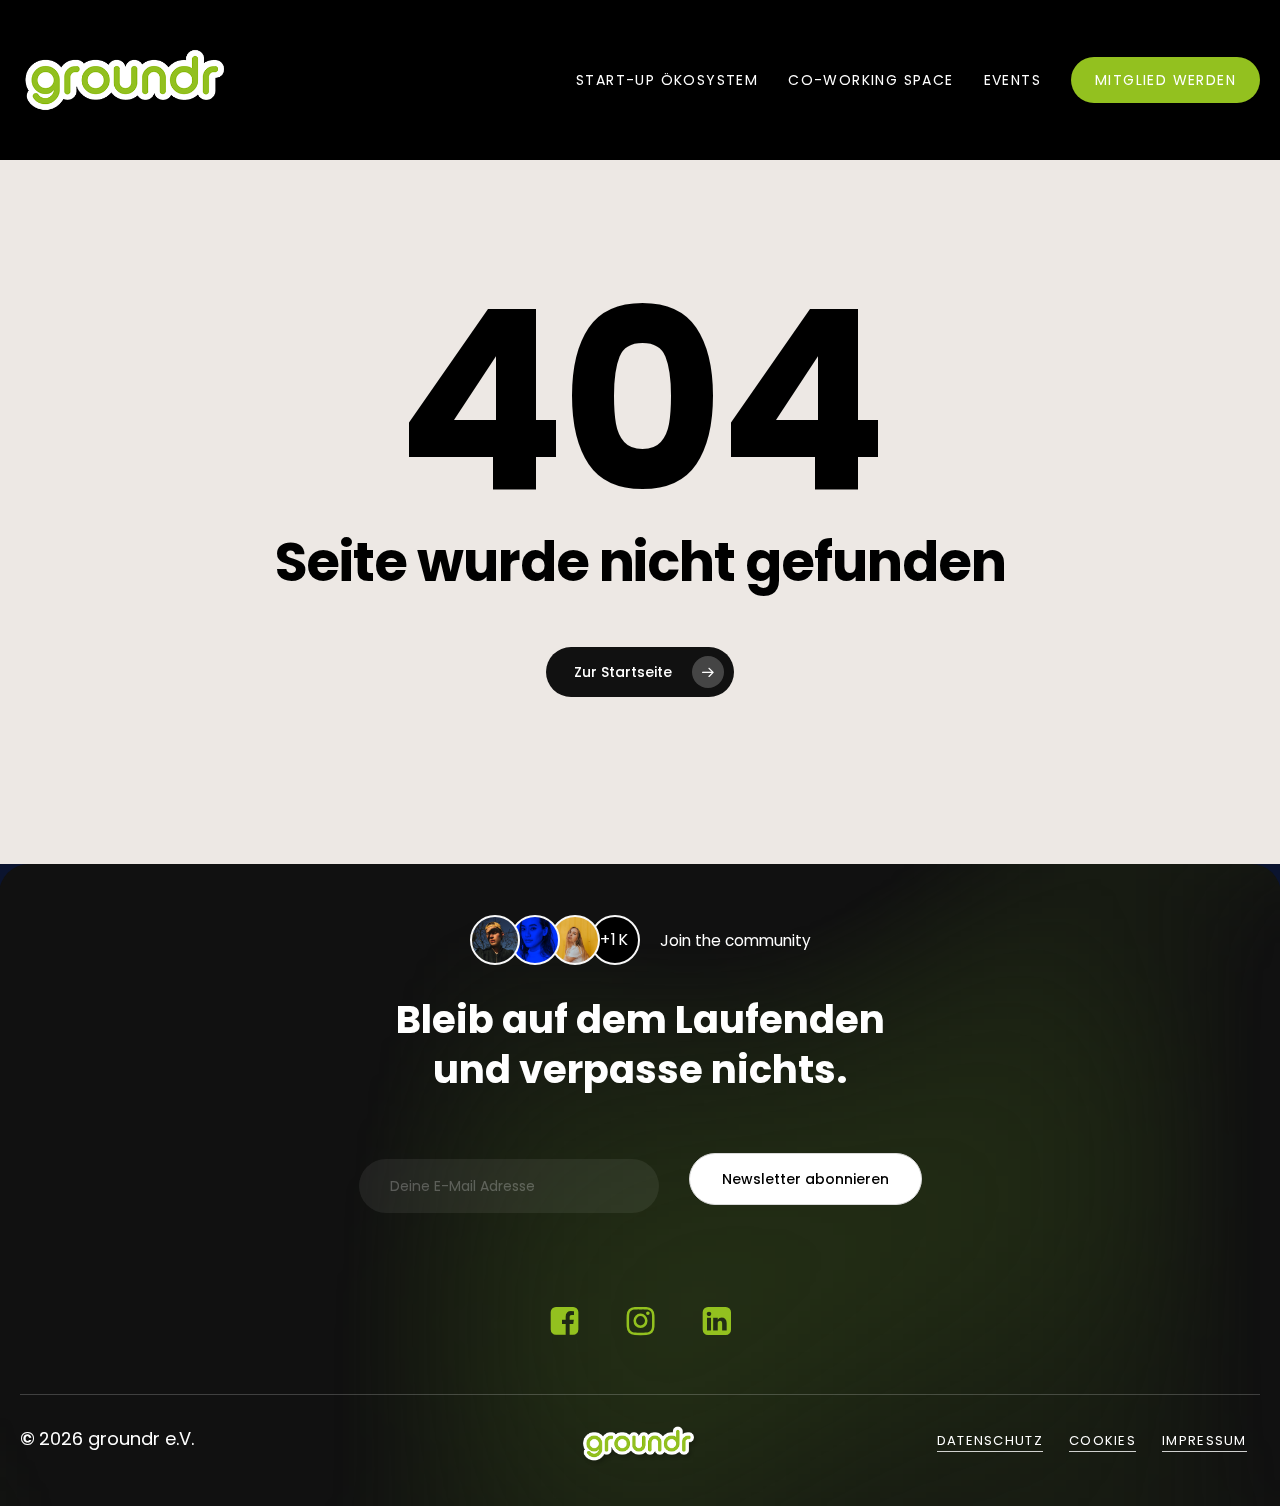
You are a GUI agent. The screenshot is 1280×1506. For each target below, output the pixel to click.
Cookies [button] (1102, 1440)
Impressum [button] (1204, 1440)
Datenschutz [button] (990, 1440)
